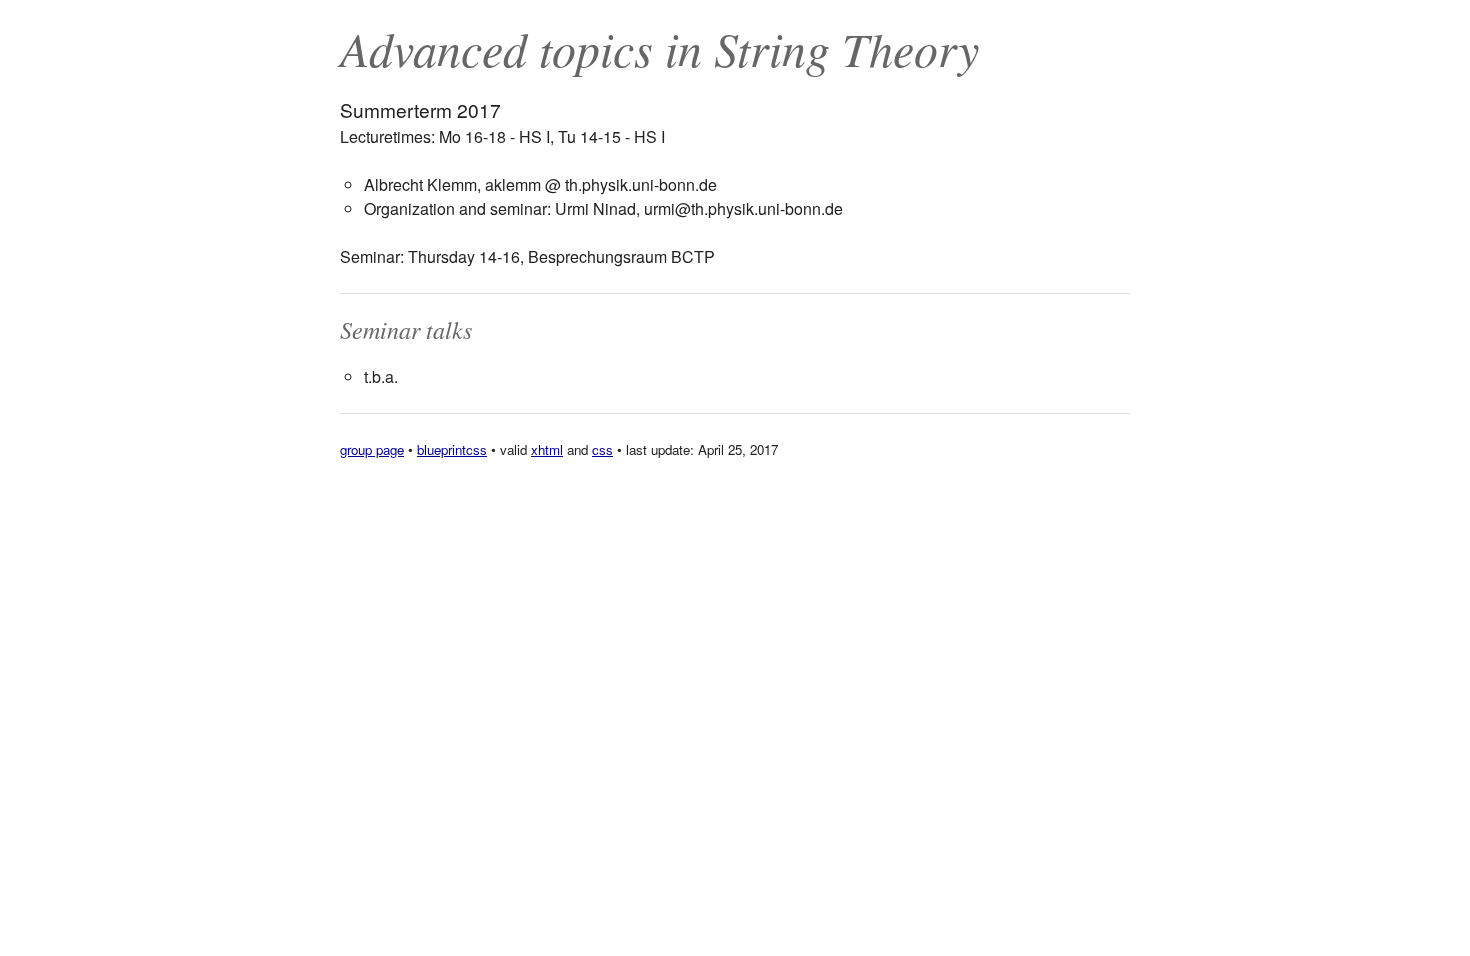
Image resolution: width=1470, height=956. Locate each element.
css (602, 449)
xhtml (547, 449)
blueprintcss (452, 449)
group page (372, 449)
